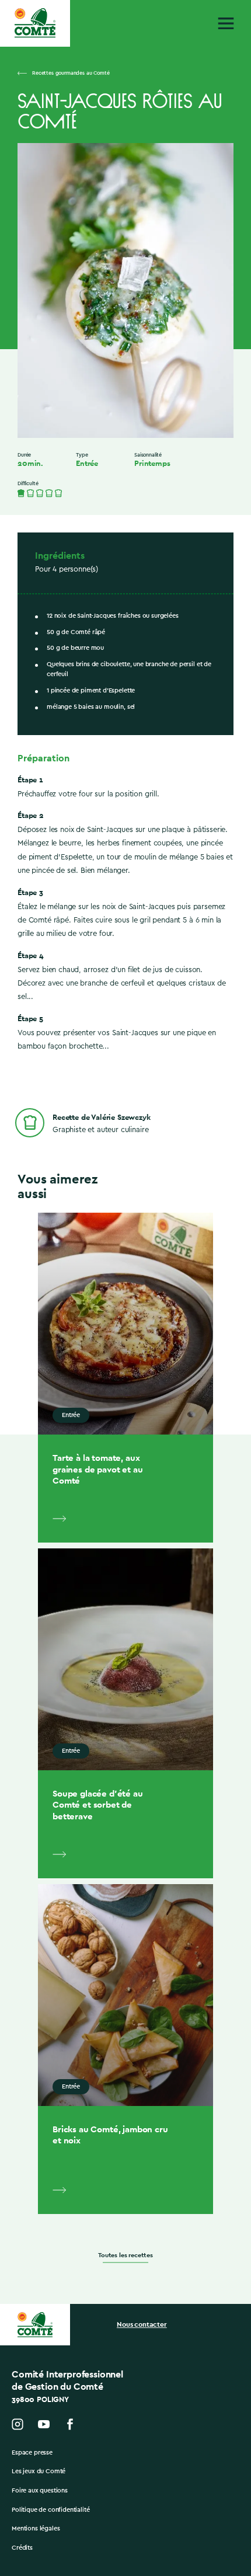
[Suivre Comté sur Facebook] (70, 2424)
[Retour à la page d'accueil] (35, 23)
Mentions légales (36, 2528)
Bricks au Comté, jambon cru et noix (110, 2135)
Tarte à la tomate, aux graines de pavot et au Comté (97, 1469)
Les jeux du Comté (39, 2471)
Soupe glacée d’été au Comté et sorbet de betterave (98, 1805)
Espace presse (32, 2453)
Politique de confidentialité (51, 2510)
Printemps (152, 464)
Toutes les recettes (125, 2255)
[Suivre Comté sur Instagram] (18, 2424)
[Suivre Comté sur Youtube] (44, 2424)
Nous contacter (142, 2324)
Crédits (22, 2548)
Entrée (87, 464)
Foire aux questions (40, 2490)
